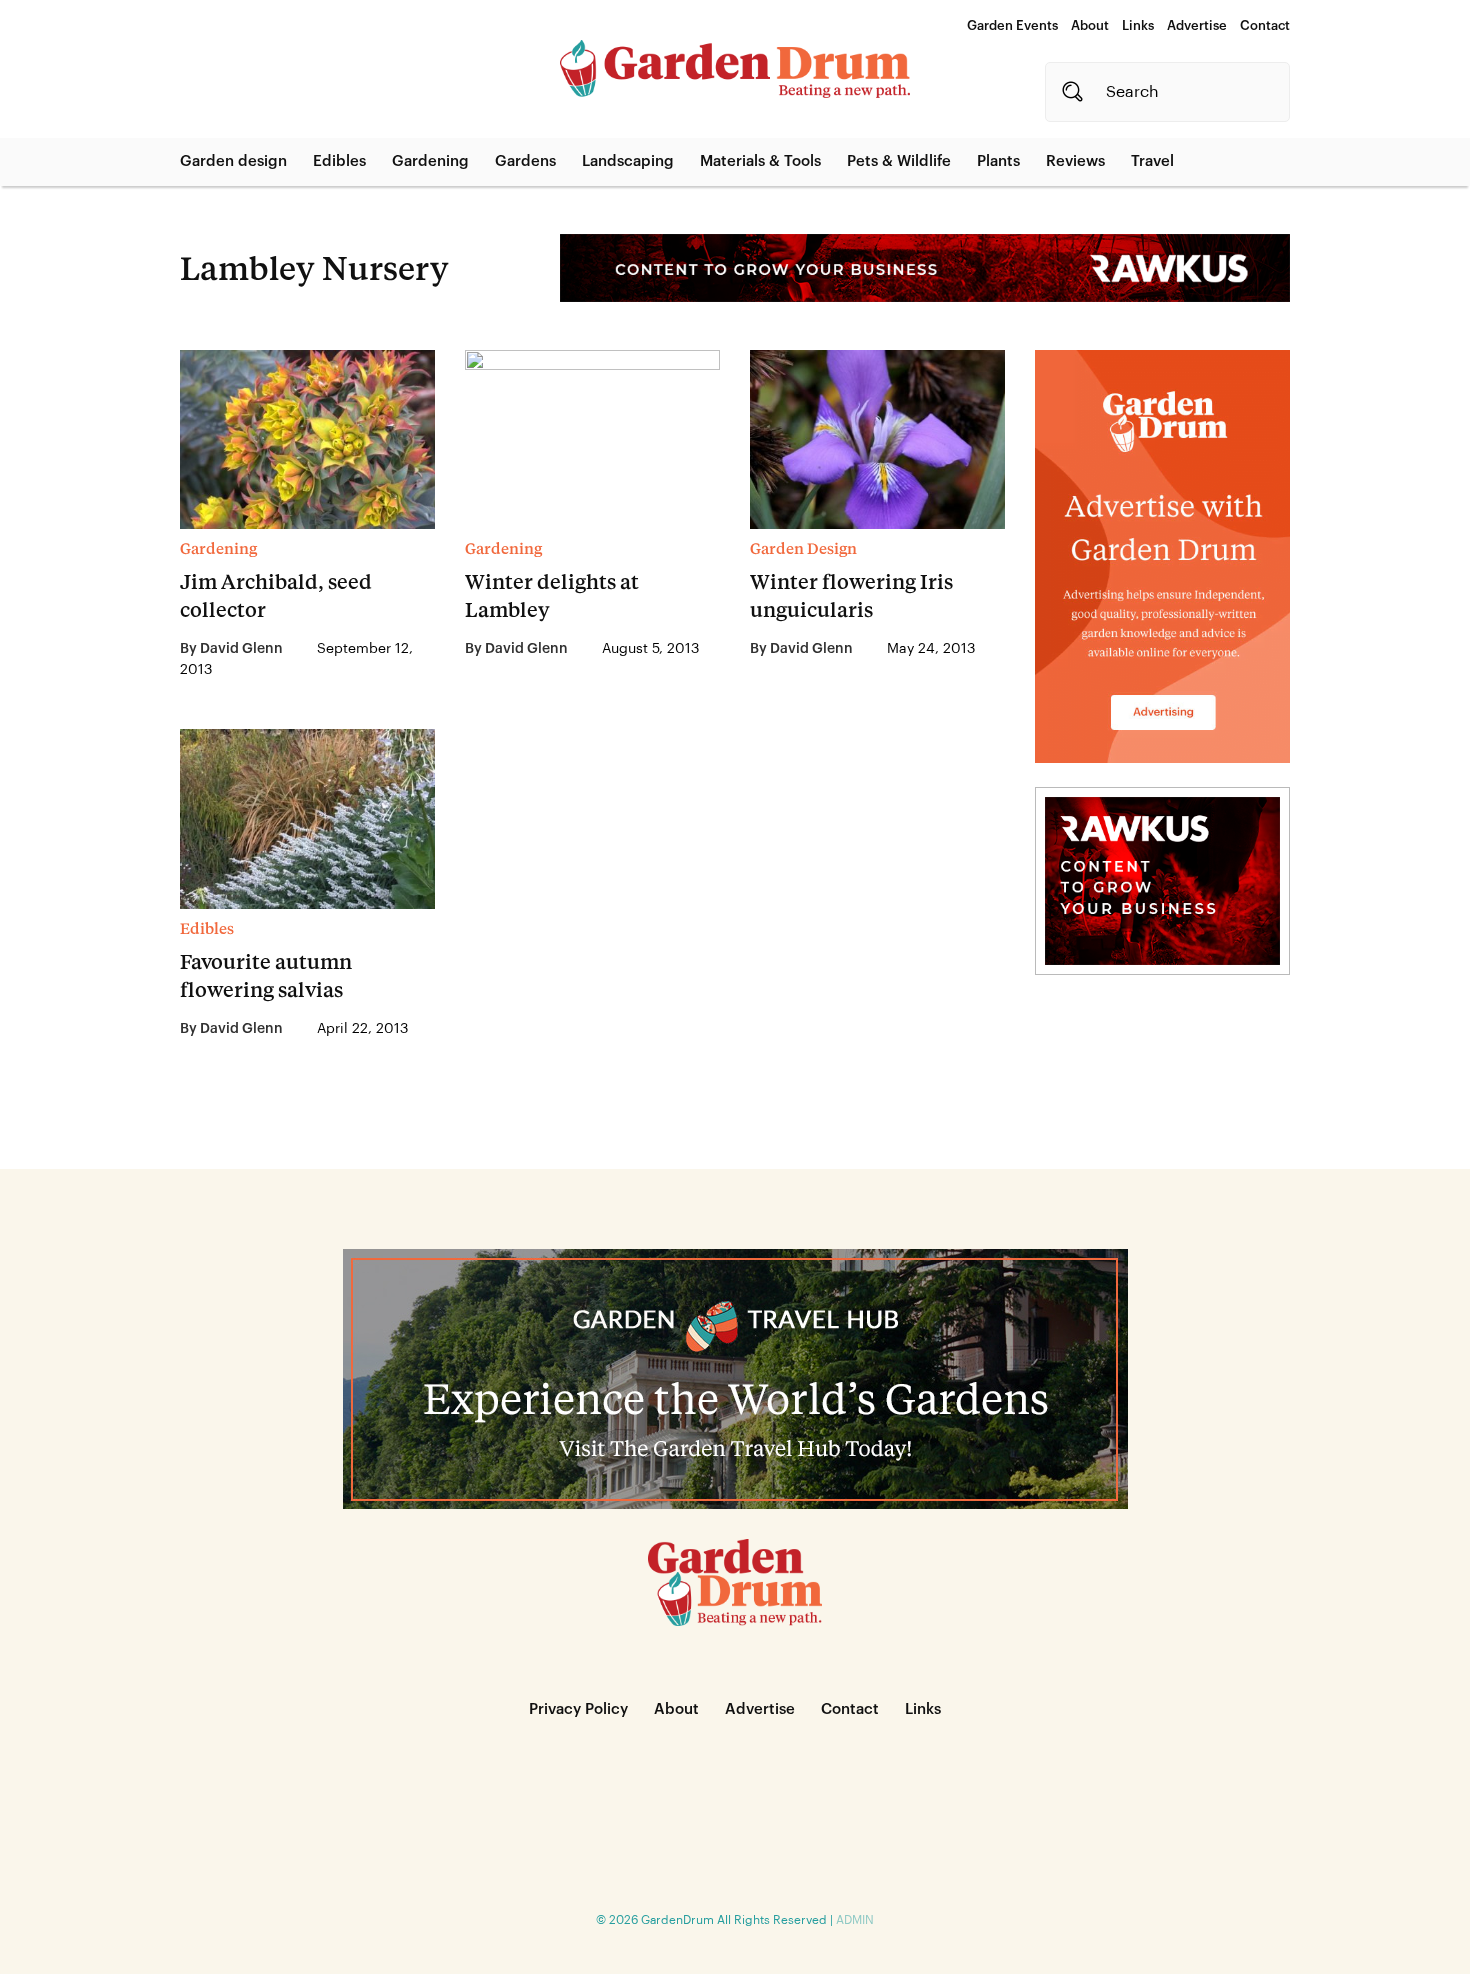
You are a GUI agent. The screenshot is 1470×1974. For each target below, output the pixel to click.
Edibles (339, 161)
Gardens (525, 161)
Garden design (233, 161)
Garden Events (1012, 25)
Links (1138, 25)
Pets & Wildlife (899, 161)
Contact (1265, 25)
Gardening (430, 161)
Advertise (1197, 25)
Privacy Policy (578, 1709)
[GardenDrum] (735, 69)
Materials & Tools (760, 161)
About (1090, 25)
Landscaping (628, 161)
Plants (998, 161)
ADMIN (855, 1920)
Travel (1152, 161)
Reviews (1075, 161)
